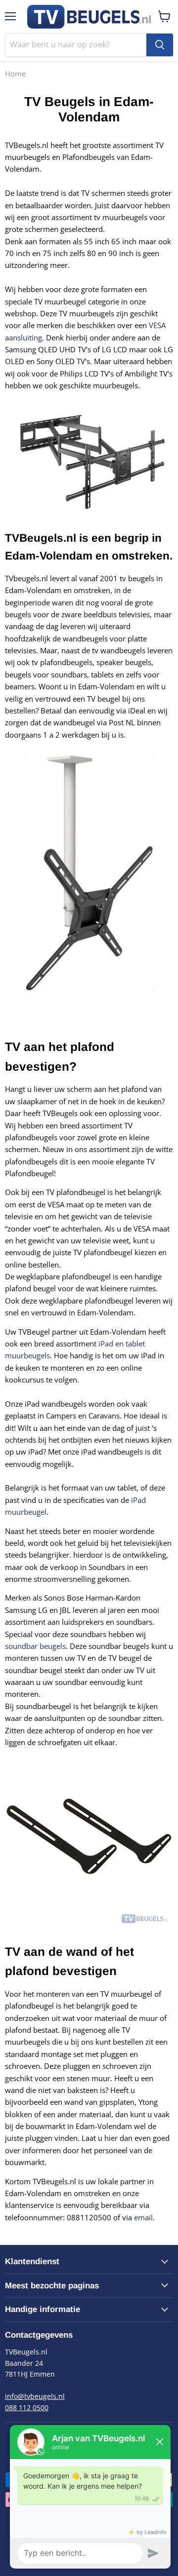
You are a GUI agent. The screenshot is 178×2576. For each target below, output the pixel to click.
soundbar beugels (35, 1646)
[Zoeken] (160, 45)
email (143, 2217)
